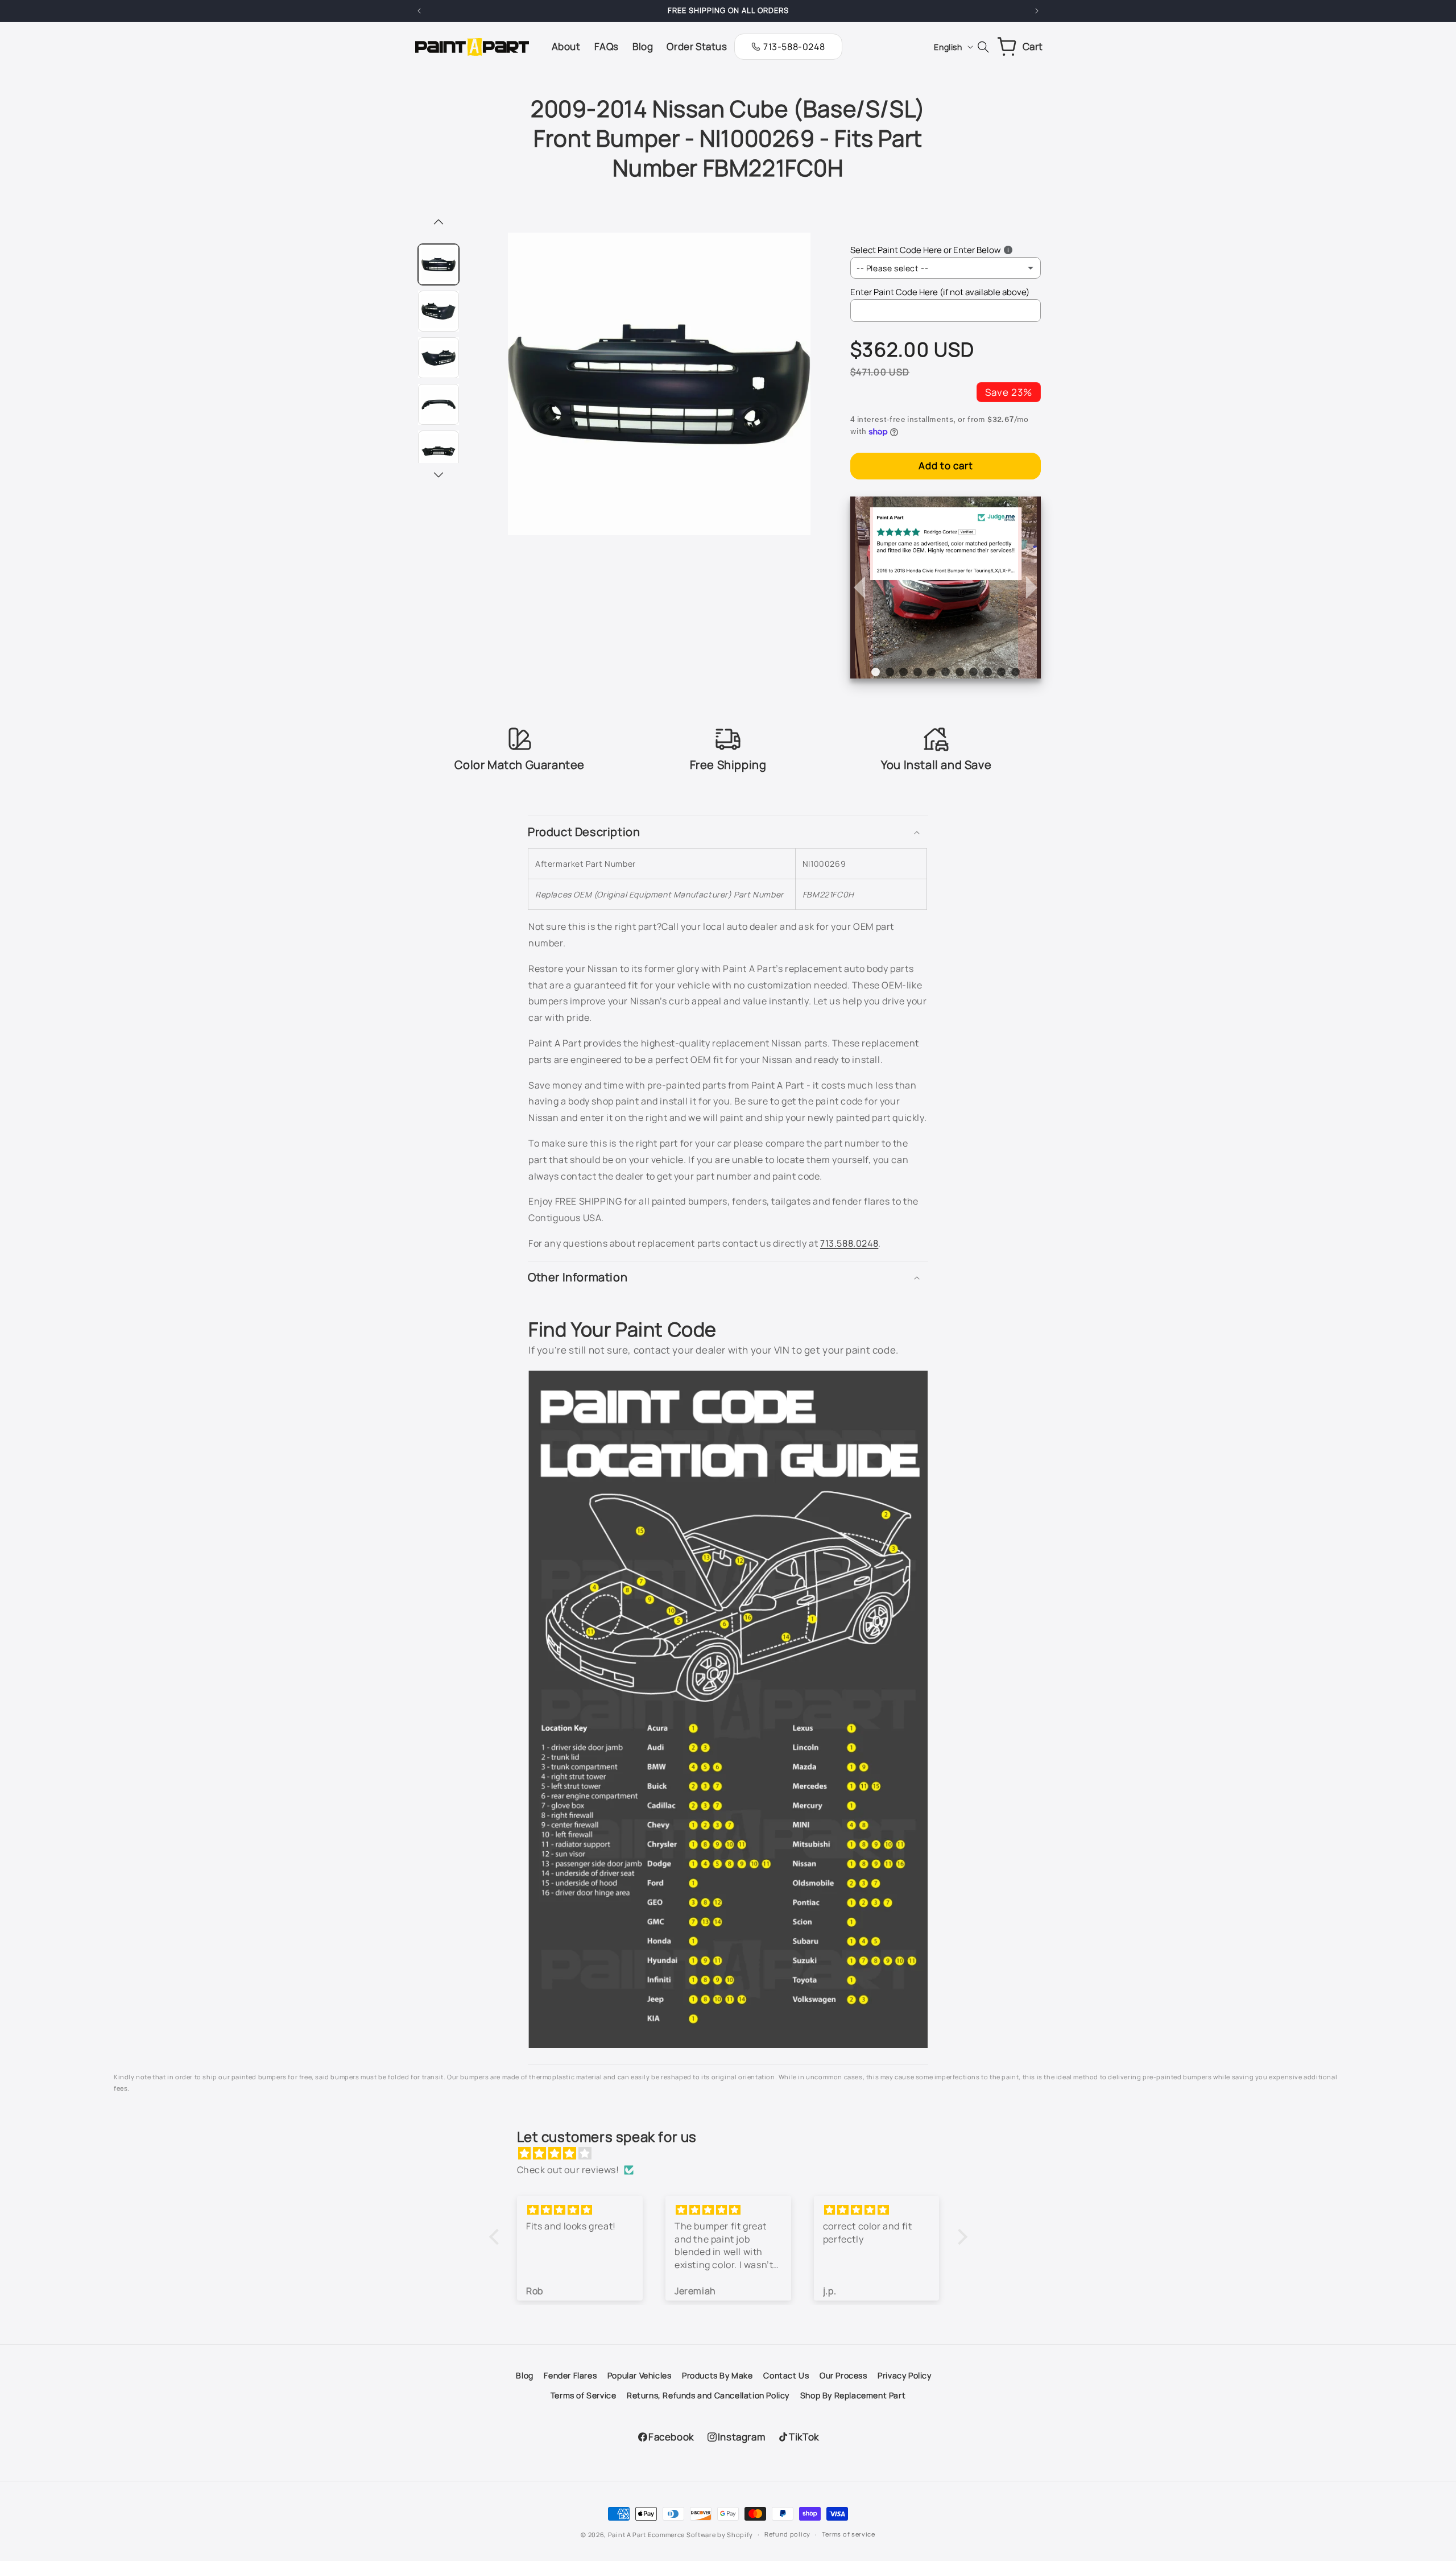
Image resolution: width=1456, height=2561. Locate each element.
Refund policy (787, 2534)
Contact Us (786, 2375)
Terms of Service (584, 2395)
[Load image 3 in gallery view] (439, 358)
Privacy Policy (904, 2375)
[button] (728, 832)
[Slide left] (439, 223)
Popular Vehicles (640, 2375)
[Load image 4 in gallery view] (439, 404)
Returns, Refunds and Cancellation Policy (708, 2395)
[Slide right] (439, 476)
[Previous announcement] (419, 11)
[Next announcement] (1037, 11)
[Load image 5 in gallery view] (439, 451)
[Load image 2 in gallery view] (439, 311)
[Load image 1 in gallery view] (439, 264)
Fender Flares (570, 2375)
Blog (524, 2375)
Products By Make (717, 2375)
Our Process (843, 2375)
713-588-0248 (794, 47)
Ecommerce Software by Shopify (700, 2535)
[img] (734, 2154)
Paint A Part (627, 2535)
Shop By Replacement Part (853, 2395)
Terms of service (849, 2534)
